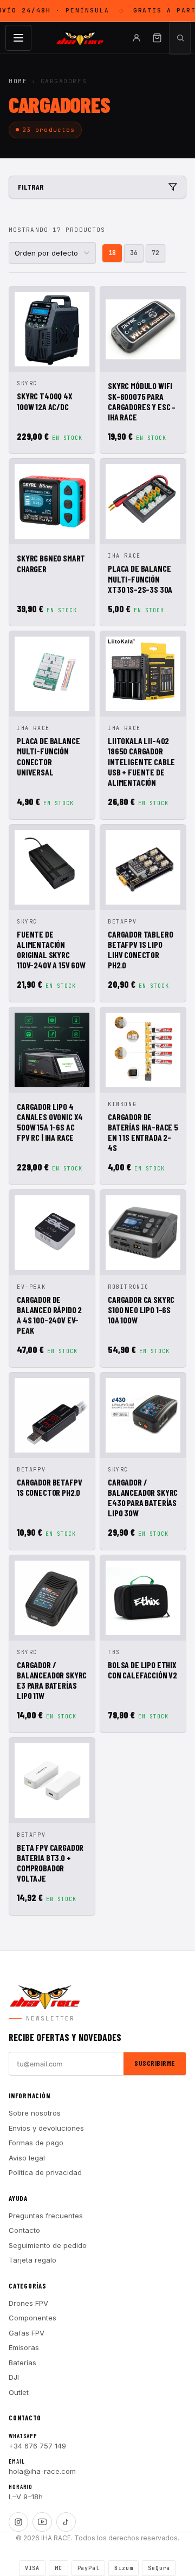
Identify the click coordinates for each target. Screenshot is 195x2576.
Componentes (32, 2318)
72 (155, 253)
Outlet (19, 2392)
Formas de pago (36, 2143)
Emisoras (24, 2347)
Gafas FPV (27, 2333)
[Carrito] (157, 38)
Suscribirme (155, 2063)
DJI (14, 2377)
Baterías (22, 2363)
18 (112, 253)
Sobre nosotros (35, 2113)
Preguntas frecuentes (46, 2216)
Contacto (24, 2230)
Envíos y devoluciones (46, 2128)
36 (134, 253)
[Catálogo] (18, 38)
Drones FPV (28, 2303)
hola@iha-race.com (42, 2471)
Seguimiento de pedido (48, 2245)
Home (18, 81)
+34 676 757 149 (37, 2446)
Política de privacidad (45, 2172)
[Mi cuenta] (136, 38)
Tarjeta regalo (32, 2260)
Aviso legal (27, 2158)
